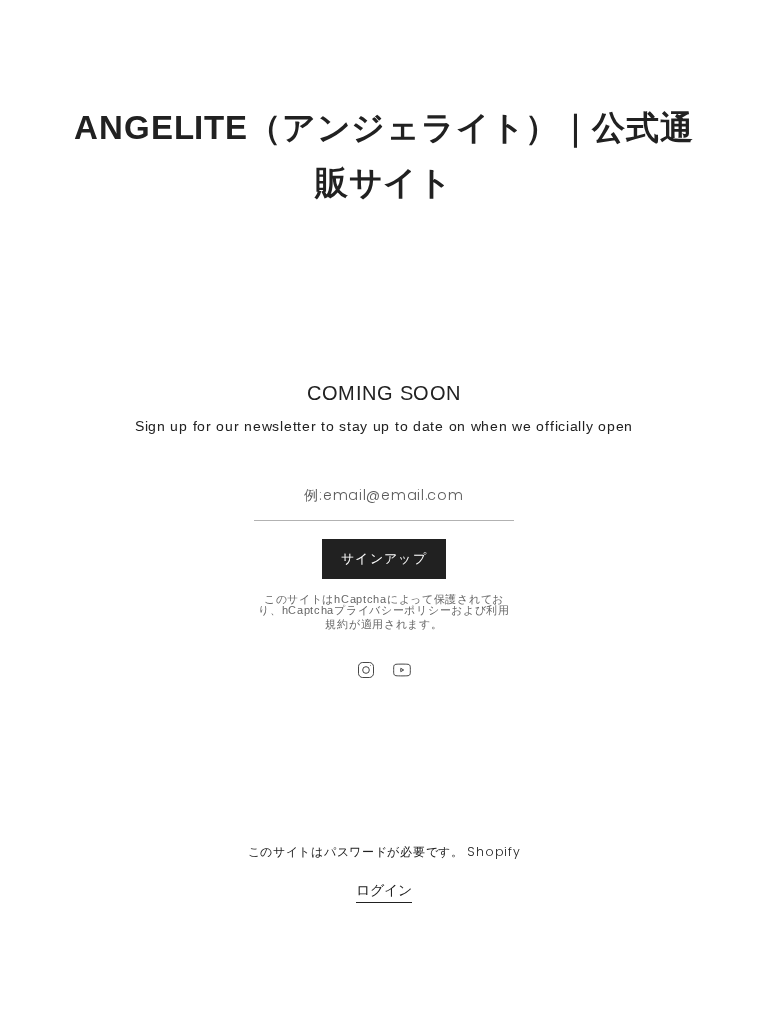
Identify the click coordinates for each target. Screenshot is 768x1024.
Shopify (493, 851)
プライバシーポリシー (392, 610)
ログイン (384, 890)
